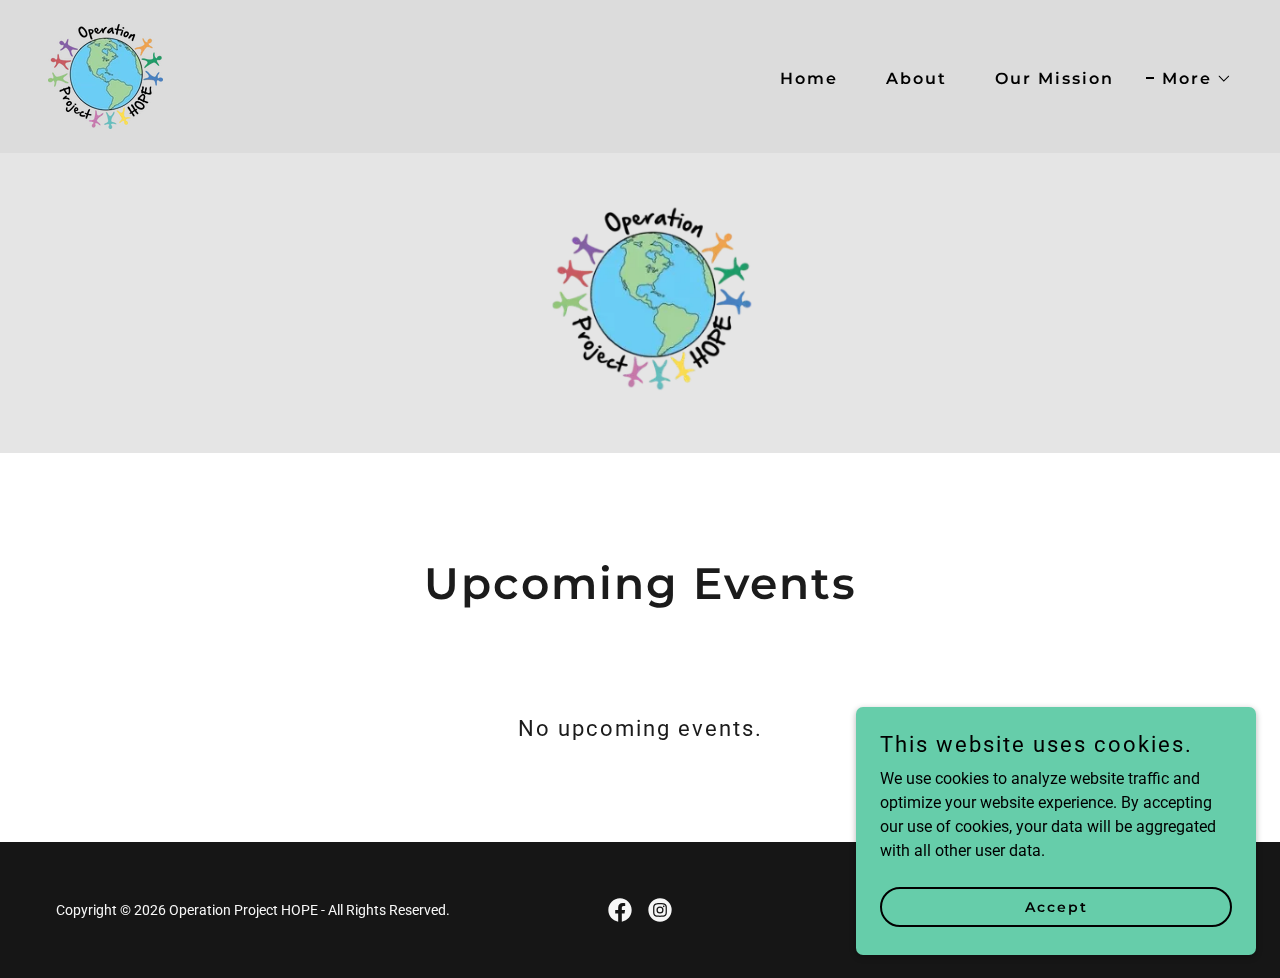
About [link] (916, 78)
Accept (1056, 906)
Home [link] (809, 78)
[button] (1189, 79)
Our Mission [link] (1054, 78)
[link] (105, 75)
